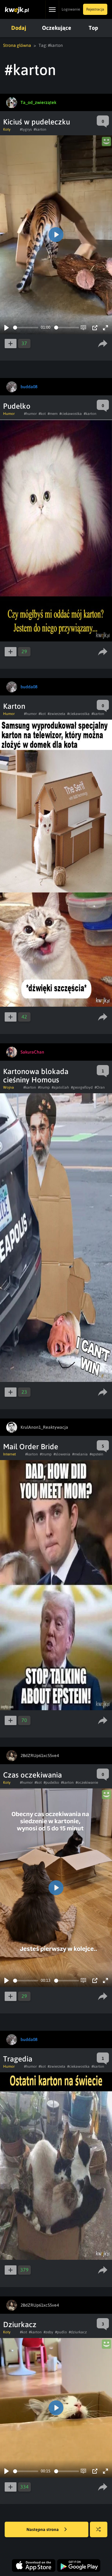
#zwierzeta (56, 714)
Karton (14, 706)
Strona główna (17, 45)
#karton (40, 129)
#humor (30, 414)
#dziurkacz (78, 2332)
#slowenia (62, 1454)
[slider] (26, 328)
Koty (7, 129)
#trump (44, 1087)
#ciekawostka (71, 414)
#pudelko (51, 1783)
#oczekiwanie (87, 1783)
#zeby (48, 2332)
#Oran (100, 1087)
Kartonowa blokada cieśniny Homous (36, 1076)
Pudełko (17, 406)
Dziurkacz (20, 2324)
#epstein (96, 1454)
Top (93, 28)
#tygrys (26, 129)
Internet (9, 1454)
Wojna (9, 1087)
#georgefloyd (82, 1087)
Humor (9, 414)
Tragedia (18, 2059)
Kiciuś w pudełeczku (37, 122)
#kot (42, 414)
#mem (53, 414)
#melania (80, 1454)
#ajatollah (60, 1087)
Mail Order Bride (31, 1447)
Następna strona (43, 2529)
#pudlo (61, 2332)
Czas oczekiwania (33, 1775)
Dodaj (19, 28)
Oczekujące (57, 28)
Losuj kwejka (99, 2529)
